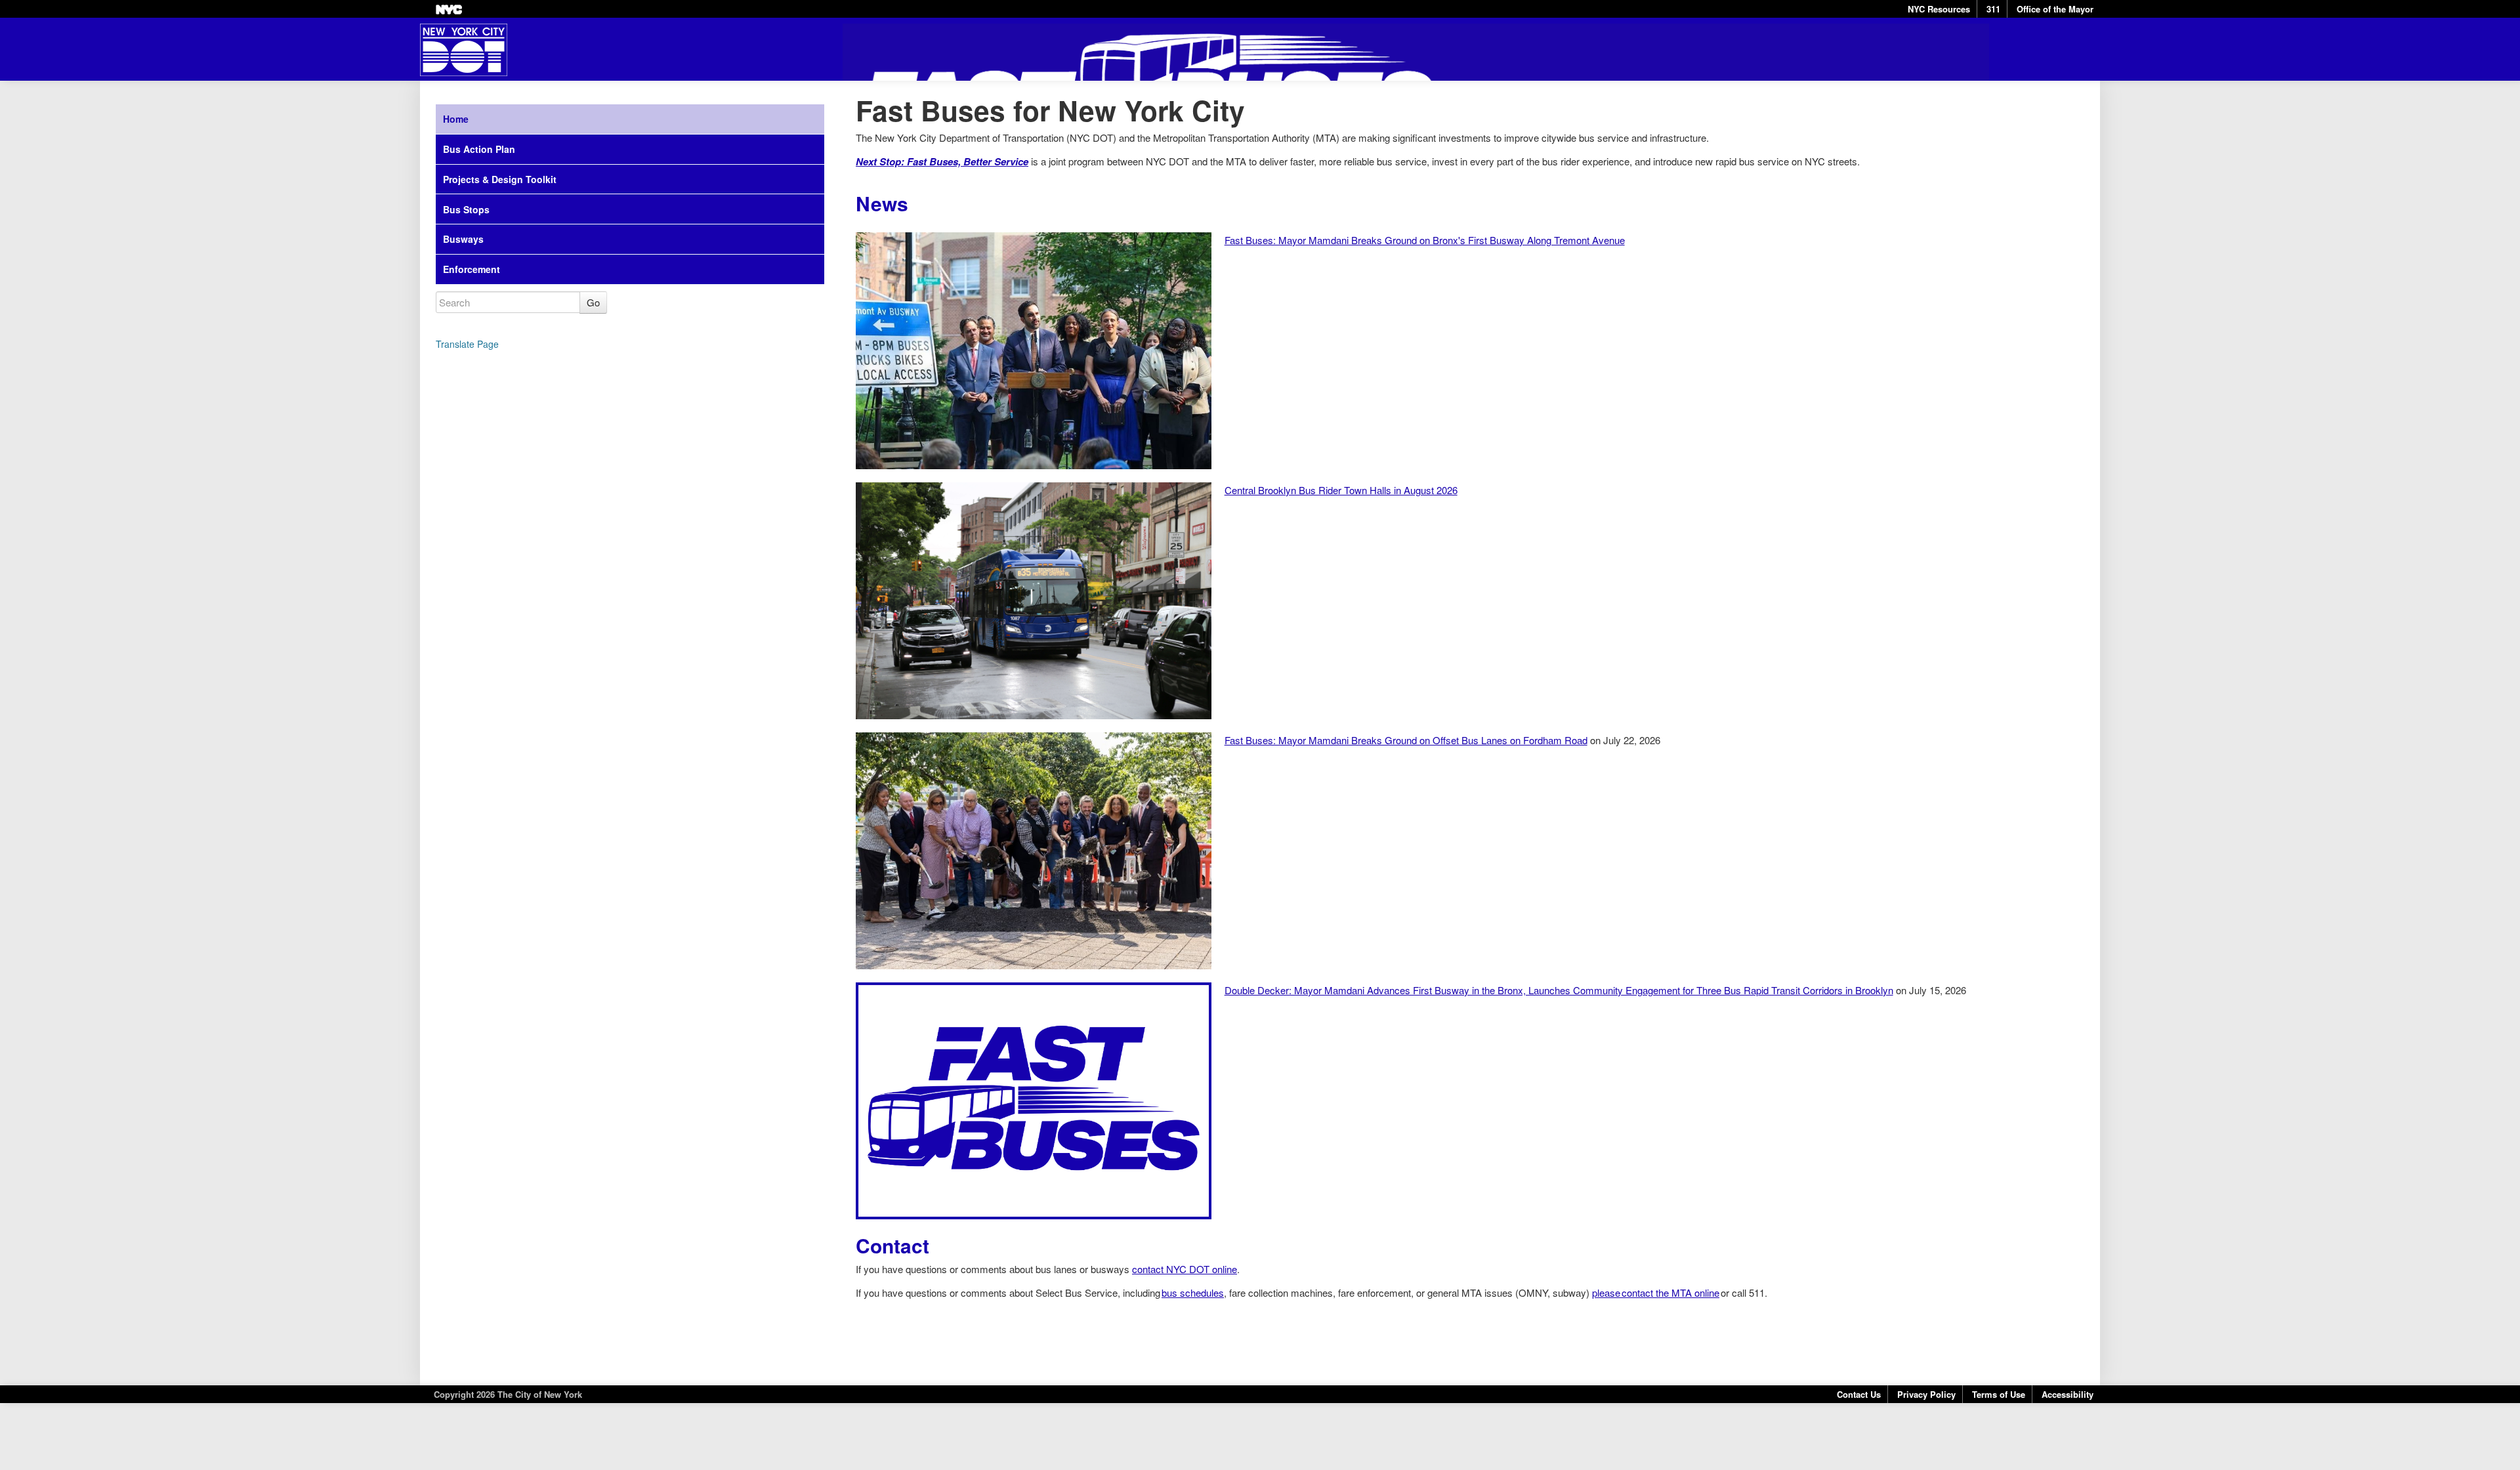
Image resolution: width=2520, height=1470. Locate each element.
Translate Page (467, 344)
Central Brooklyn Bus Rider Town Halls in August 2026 (1341, 490)
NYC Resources (1939, 9)
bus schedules (1193, 1292)
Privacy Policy (1926, 1394)
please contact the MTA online (1656, 1292)
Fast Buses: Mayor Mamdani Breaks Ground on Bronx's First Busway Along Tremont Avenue (1425, 240)
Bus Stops (466, 209)
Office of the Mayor (2055, 9)
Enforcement (472, 269)
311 (1993, 9)
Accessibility (2068, 1394)
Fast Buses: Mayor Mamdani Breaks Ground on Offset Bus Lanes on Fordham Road (1406, 740)
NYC (449, 10)
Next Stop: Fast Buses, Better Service (942, 161)
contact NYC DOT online (1185, 1269)
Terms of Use (1999, 1394)
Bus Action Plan (479, 149)
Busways (463, 239)
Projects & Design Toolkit (500, 179)
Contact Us (1859, 1394)
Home (456, 119)
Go (593, 302)
